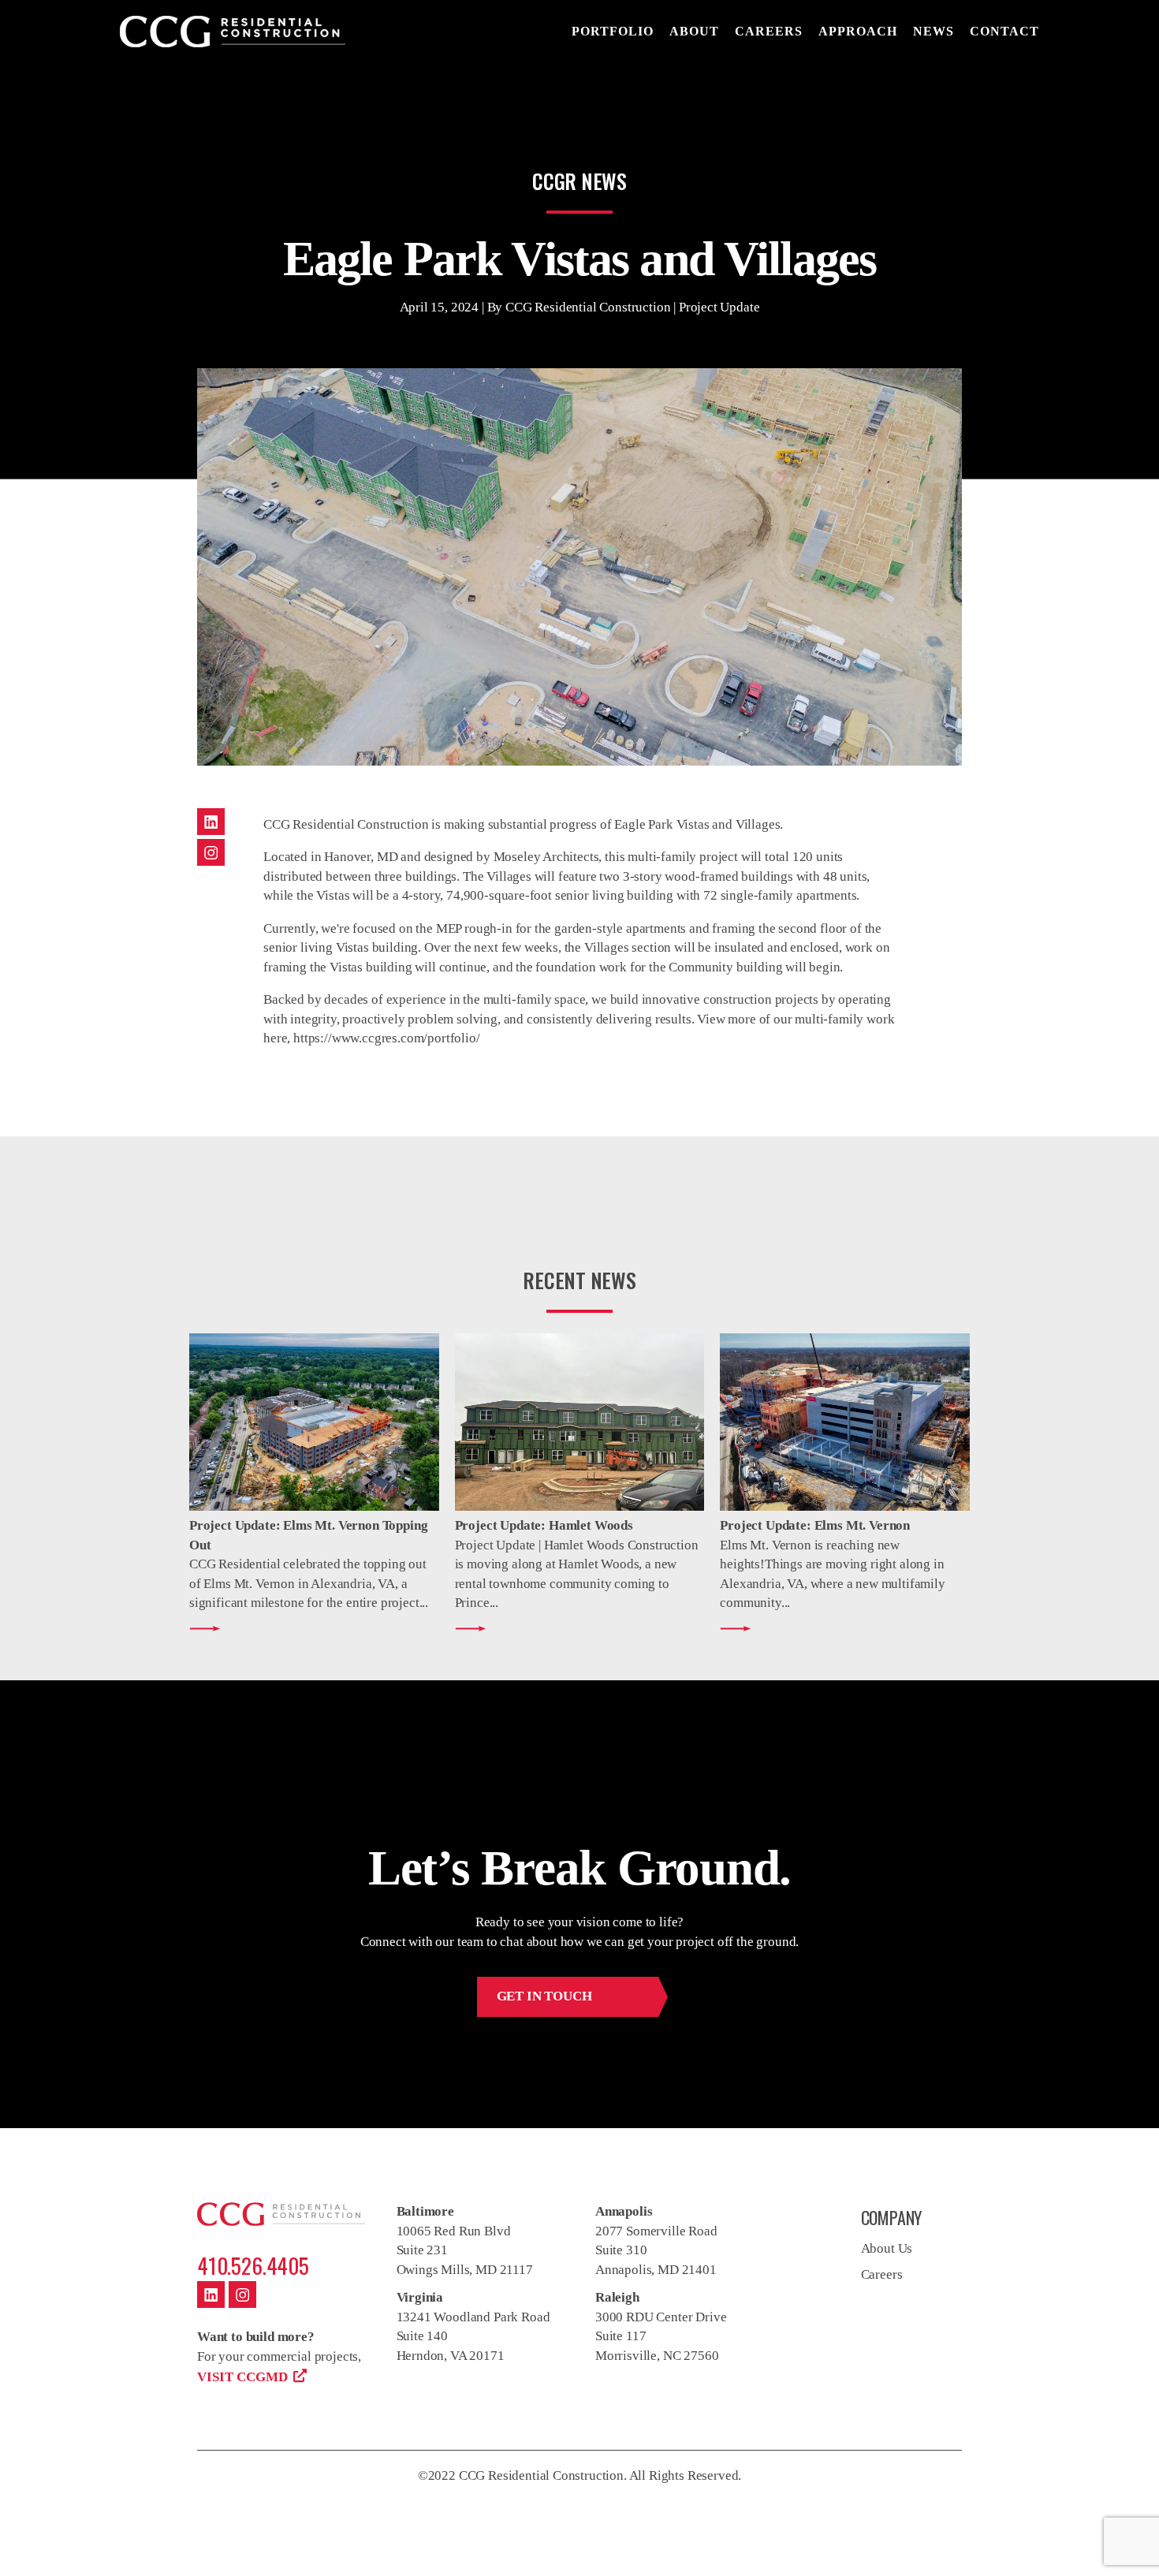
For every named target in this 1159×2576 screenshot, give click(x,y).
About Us (887, 2248)
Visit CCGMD (242, 2377)
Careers (882, 2274)
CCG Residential (233, 32)
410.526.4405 (253, 2265)
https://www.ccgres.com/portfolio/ (386, 1038)
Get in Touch (544, 1996)
